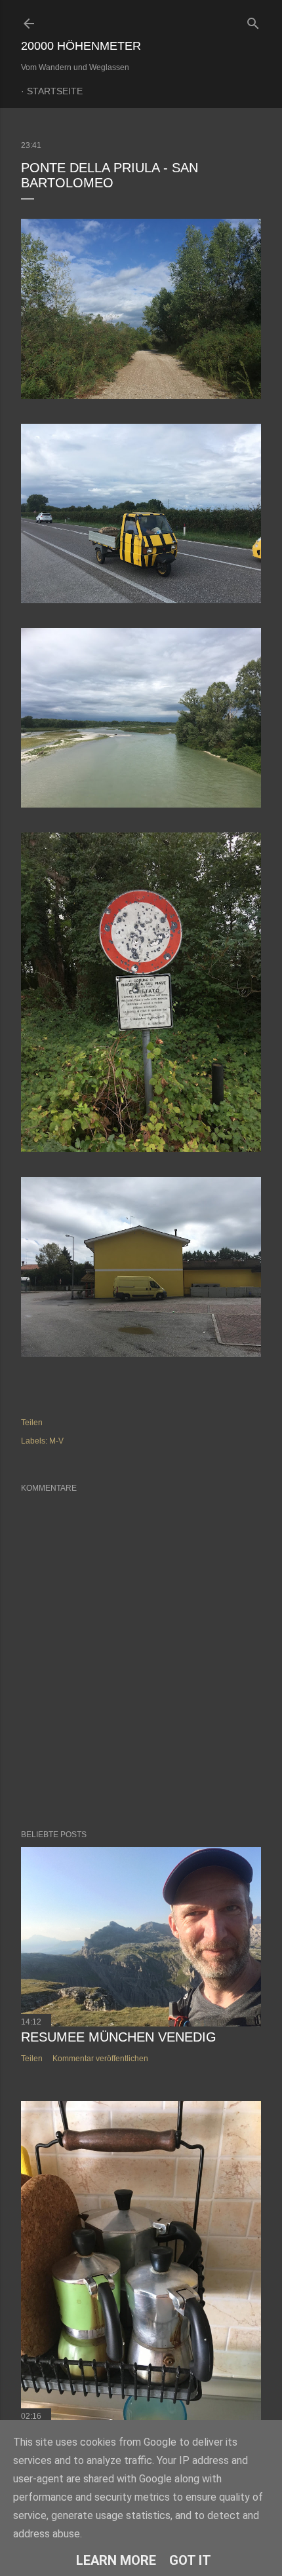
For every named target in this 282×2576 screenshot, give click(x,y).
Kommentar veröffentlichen (100, 2059)
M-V (56, 1441)
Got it (190, 2560)
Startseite (55, 91)
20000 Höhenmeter (81, 46)
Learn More (116, 2560)
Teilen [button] (32, 1423)
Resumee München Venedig (119, 2037)
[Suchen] (253, 21)
